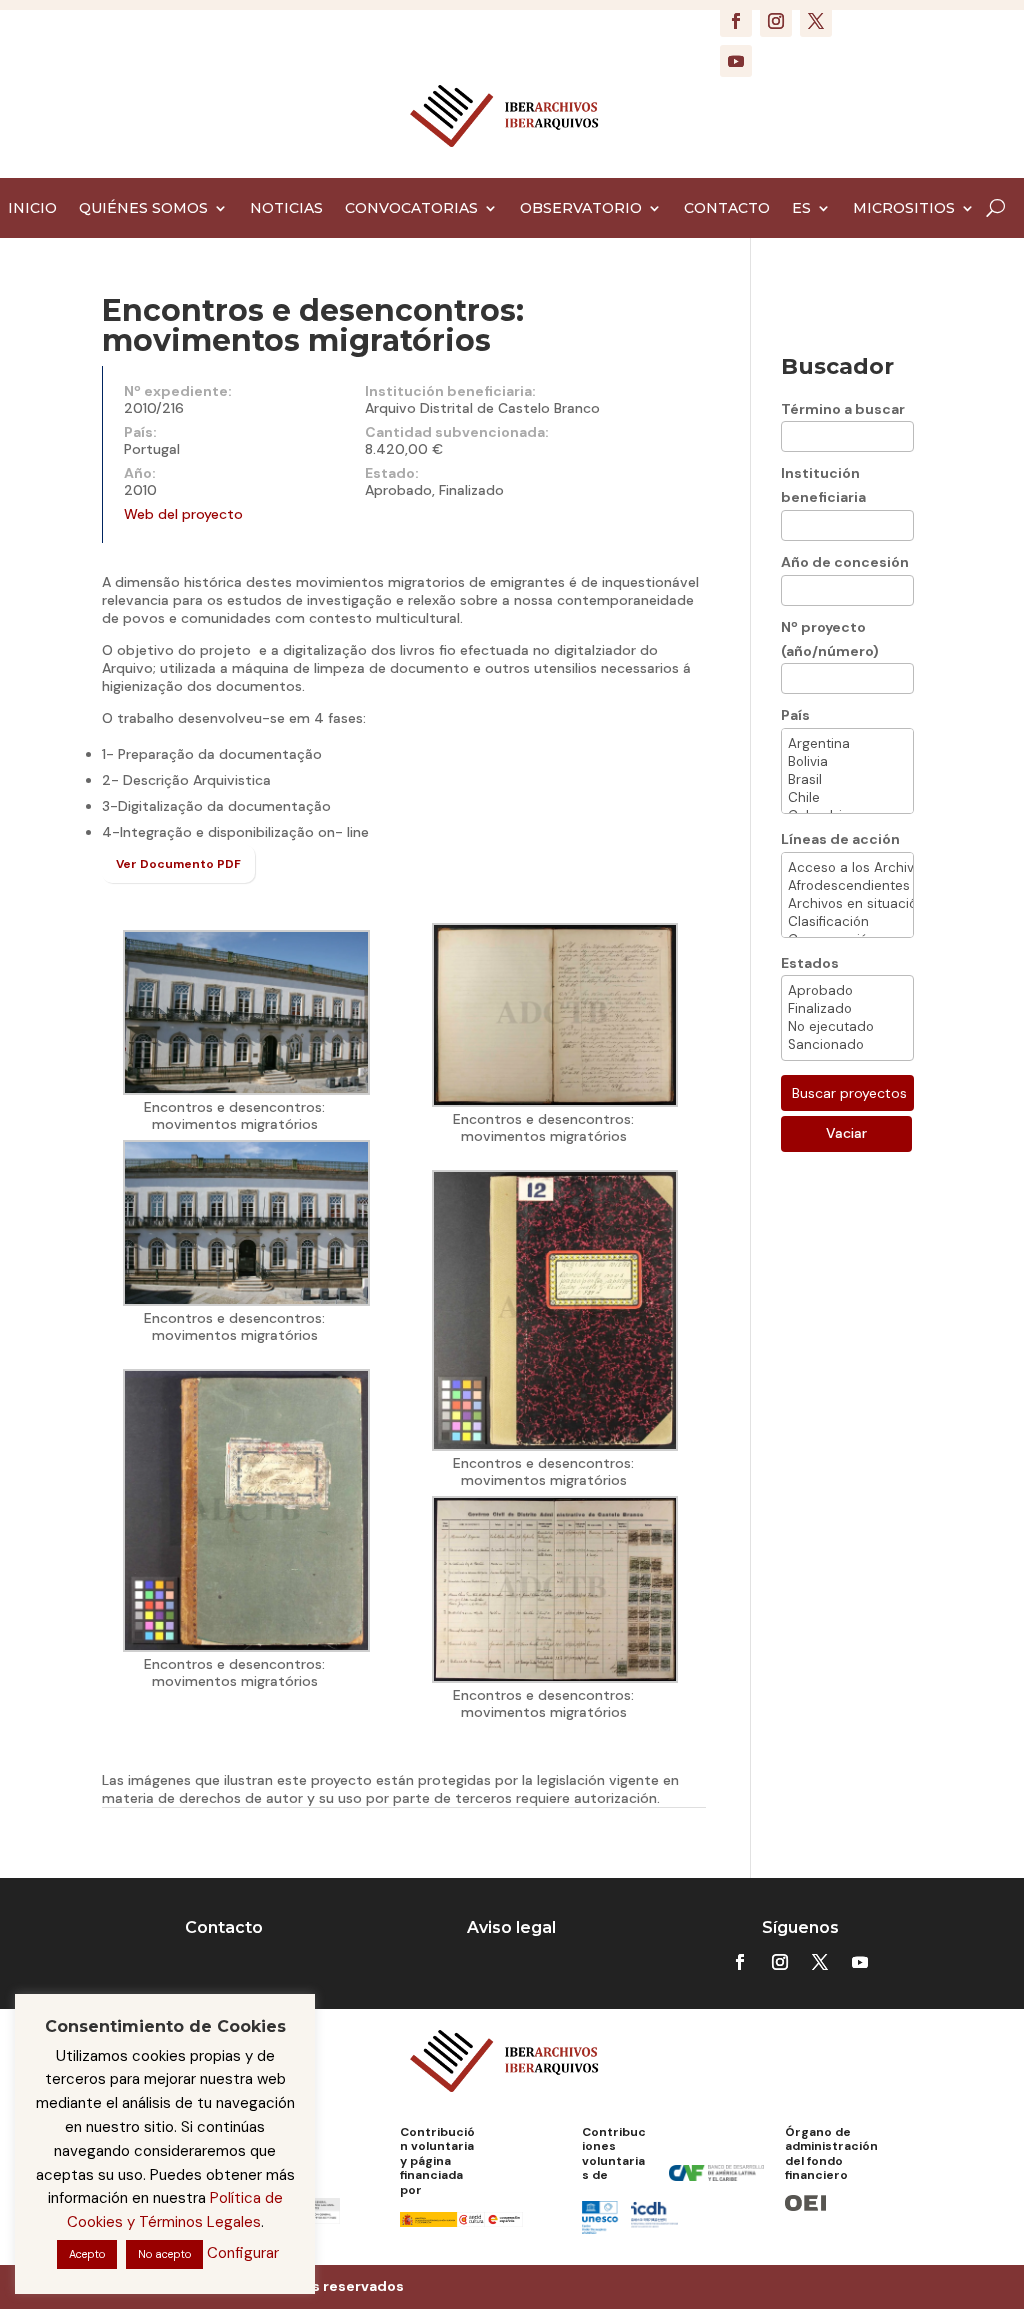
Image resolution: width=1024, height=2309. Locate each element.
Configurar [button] (243, 2253)
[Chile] (848, 798)
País (795, 715)
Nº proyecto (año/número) (830, 639)
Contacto (224, 1927)
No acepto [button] (164, 2254)
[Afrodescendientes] (848, 886)
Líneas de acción (840, 839)
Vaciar (846, 1133)
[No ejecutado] (848, 1027)
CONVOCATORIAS (411, 209)
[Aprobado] (848, 991)
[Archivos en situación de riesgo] (848, 904)
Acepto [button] (87, 2254)
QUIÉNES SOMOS (143, 209)
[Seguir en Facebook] (736, 21)
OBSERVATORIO (581, 209)
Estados (810, 963)
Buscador (837, 366)
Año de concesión (845, 562)
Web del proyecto (183, 514)
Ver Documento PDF (178, 864)
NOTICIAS (286, 209)
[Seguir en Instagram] (776, 21)
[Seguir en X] (816, 21)
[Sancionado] (848, 1045)
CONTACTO (727, 209)
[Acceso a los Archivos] (848, 868)
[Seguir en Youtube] (736, 61)
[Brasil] (848, 780)
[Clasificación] (848, 922)
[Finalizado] (848, 1009)
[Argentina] (848, 744)
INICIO (32, 209)
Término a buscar (843, 409)
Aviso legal (511, 1927)
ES (801, 209)
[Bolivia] (848, 762)
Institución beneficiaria (823, 485)
